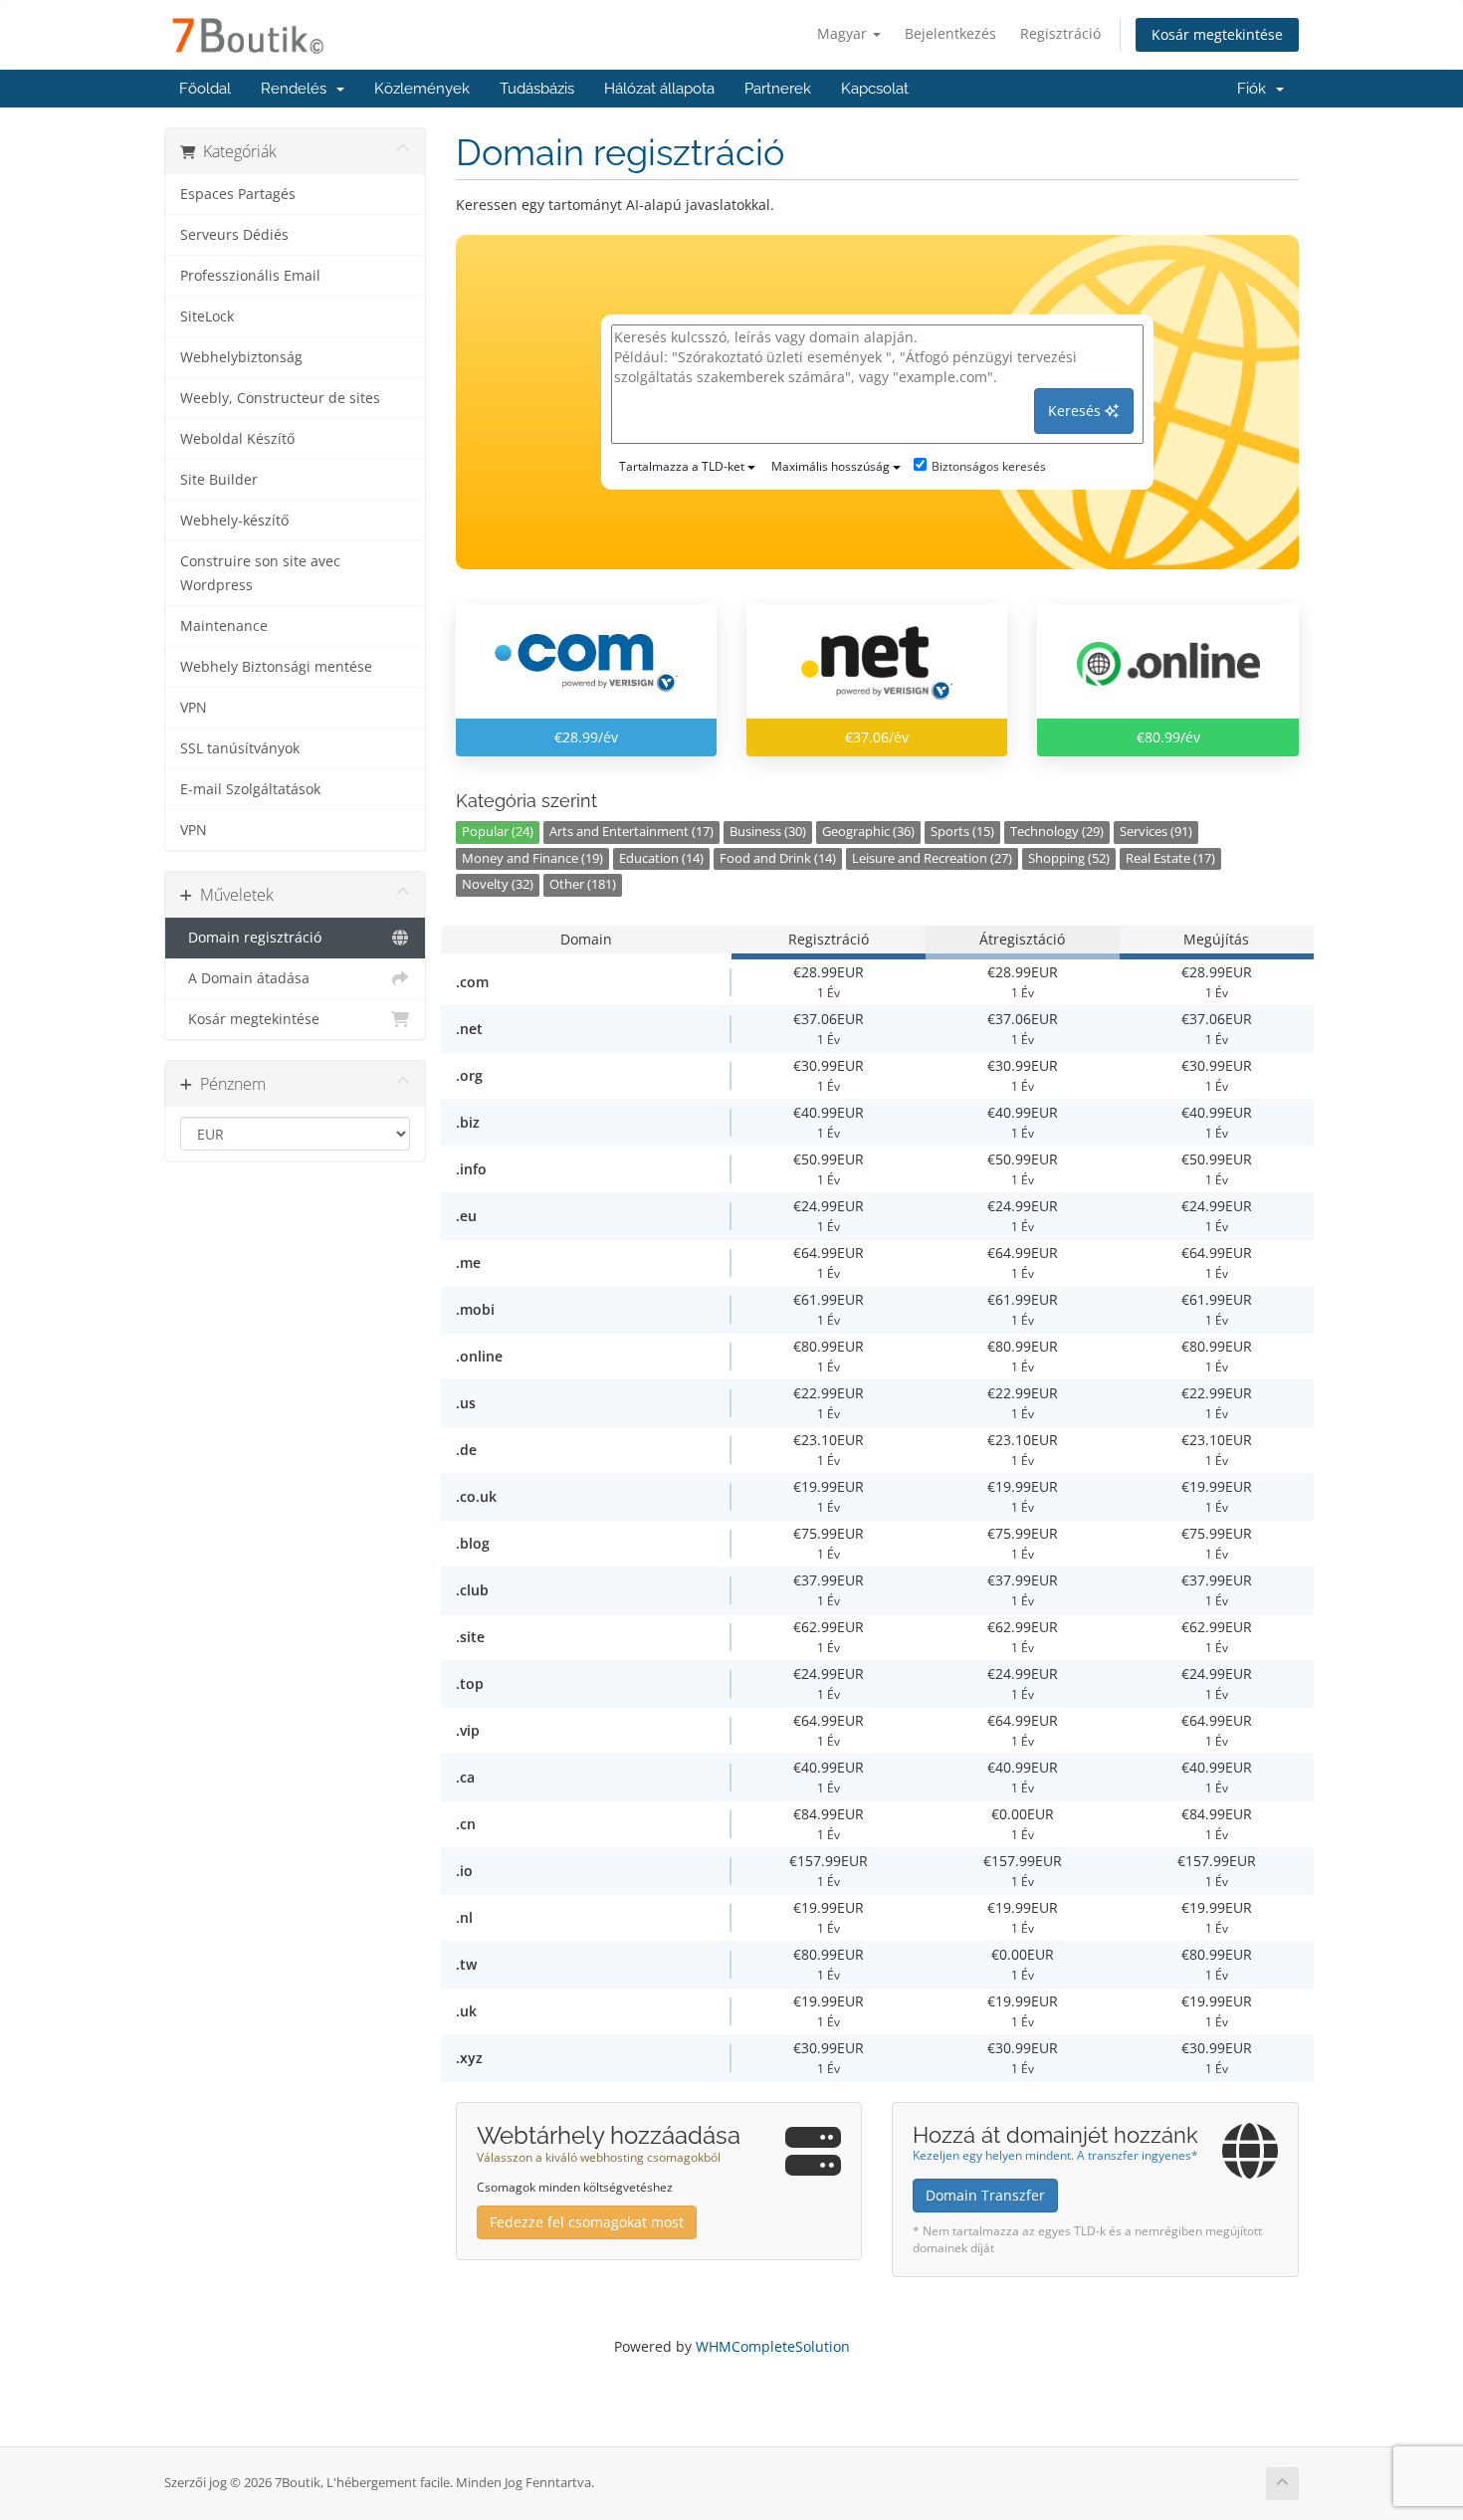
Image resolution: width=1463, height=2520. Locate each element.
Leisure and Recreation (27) (932, 858)
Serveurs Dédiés (234, 235)
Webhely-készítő (234, 521)
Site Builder (219, 480)
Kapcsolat (875, 89)
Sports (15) (962, 832)
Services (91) (1156, 832)
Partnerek (778, 89)
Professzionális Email (250, 276)
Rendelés (298, 89)
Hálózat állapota (659, 89)
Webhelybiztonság (241, 357)
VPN (194, 708)
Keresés (1076, 411)
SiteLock (207, 316)
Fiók (1255, 89)
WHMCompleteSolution (773, 2346)
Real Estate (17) (1170, 858)
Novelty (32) (498, 884)
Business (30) (768, 832)
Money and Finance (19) (532, 858)
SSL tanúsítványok (240, 748)
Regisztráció (1060, 33)
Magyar (844, 33)
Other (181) (583, 884)
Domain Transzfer (985, 2195)
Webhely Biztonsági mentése (276, 667)
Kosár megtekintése (1217, 34)
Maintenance (224, 626)
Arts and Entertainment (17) (631, 832)
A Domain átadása (245, 978)
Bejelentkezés (950, 33)
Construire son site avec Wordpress (260, 573)
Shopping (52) (1069, 858)
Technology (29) (1057, 832)
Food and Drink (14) (778, 858)
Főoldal (205, 89)
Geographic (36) (868, 832)
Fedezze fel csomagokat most (587, 2222)
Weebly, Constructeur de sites (280, 398)
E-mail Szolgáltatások (250, 789)
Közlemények (422, 89)
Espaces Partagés (238, 194)
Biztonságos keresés (989, 466)
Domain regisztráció (251, 938)
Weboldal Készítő (237, 439)
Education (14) (661, 858)
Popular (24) (498, 832)
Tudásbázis (537, 89)
